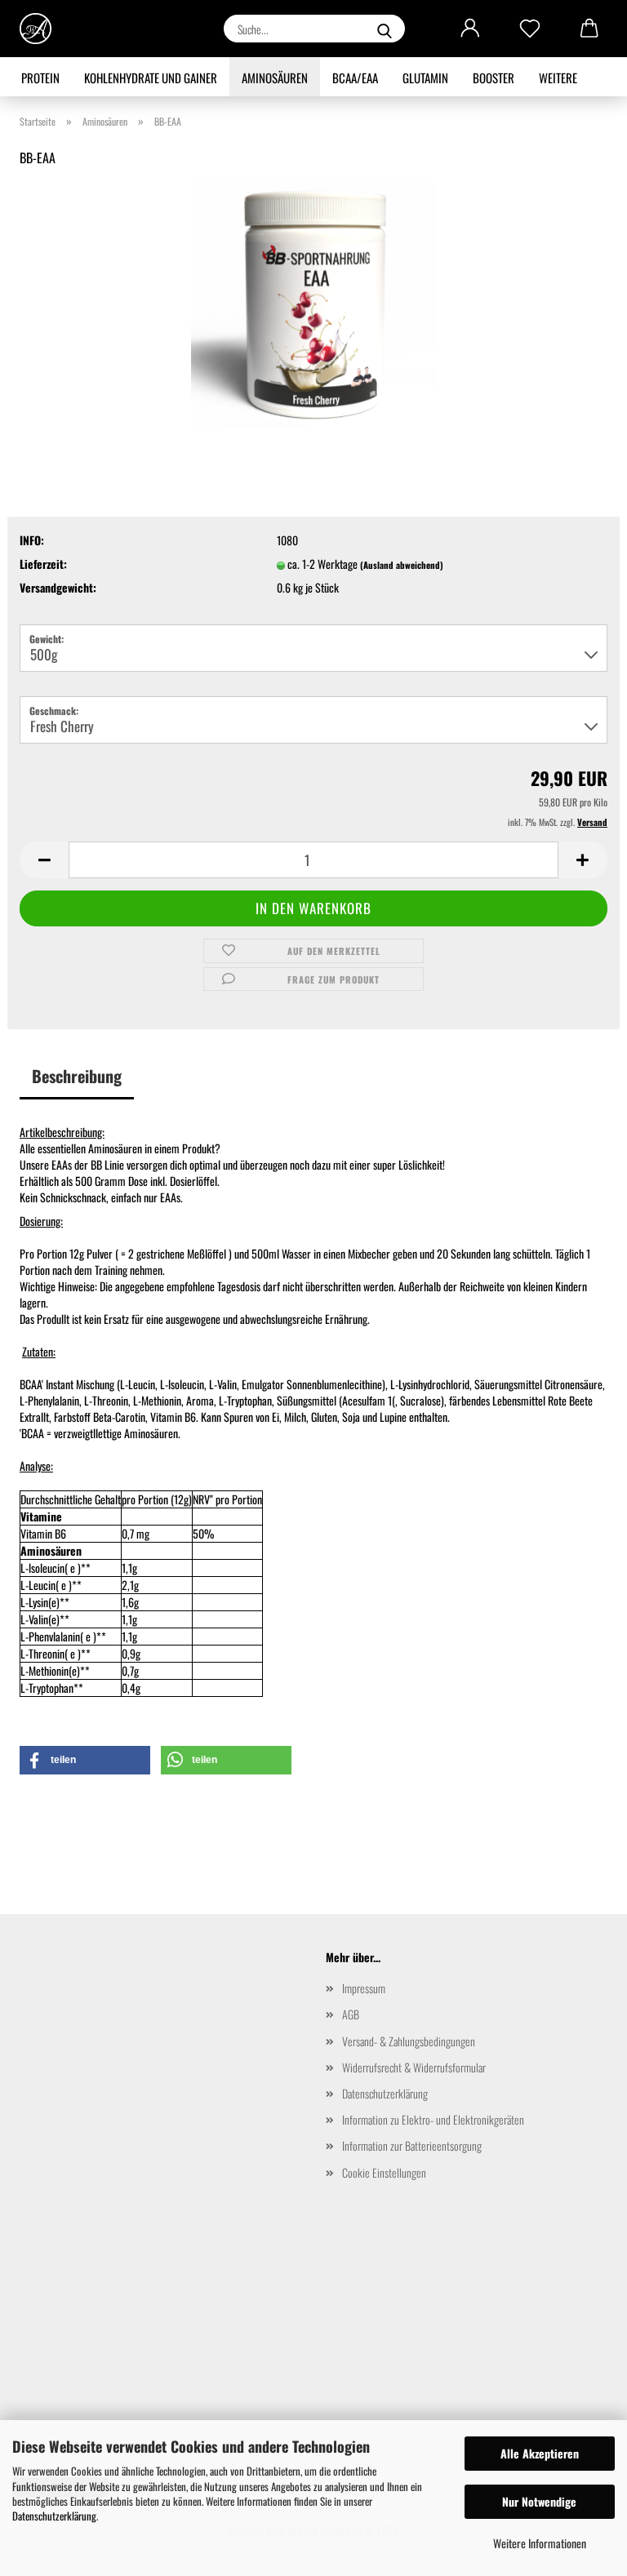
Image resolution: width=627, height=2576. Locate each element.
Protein (40, 78)
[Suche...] (385, 29)
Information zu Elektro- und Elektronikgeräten (433, 2119)
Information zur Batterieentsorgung (412, 2145)
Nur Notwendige (539, 2501)
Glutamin (425, 78)
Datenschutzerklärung (54, 2516)
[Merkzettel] (529, 29)
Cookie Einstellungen (384, 2172)
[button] (470, 29)
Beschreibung (77, 1076)
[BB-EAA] (313, 302)
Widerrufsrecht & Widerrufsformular (414, 2067)
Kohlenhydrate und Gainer (151, 78)
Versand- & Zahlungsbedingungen (409, 2041)
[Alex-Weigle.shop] (42, 29)
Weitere (558, 78)
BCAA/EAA (355, 78)
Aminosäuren (275, 78)
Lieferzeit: (43, 564)
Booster (494, 78)
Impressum (364, 1988)
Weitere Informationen (540, 2543)
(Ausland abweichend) (402, 565)
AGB (351, 2014)
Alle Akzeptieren (540, 2453)
